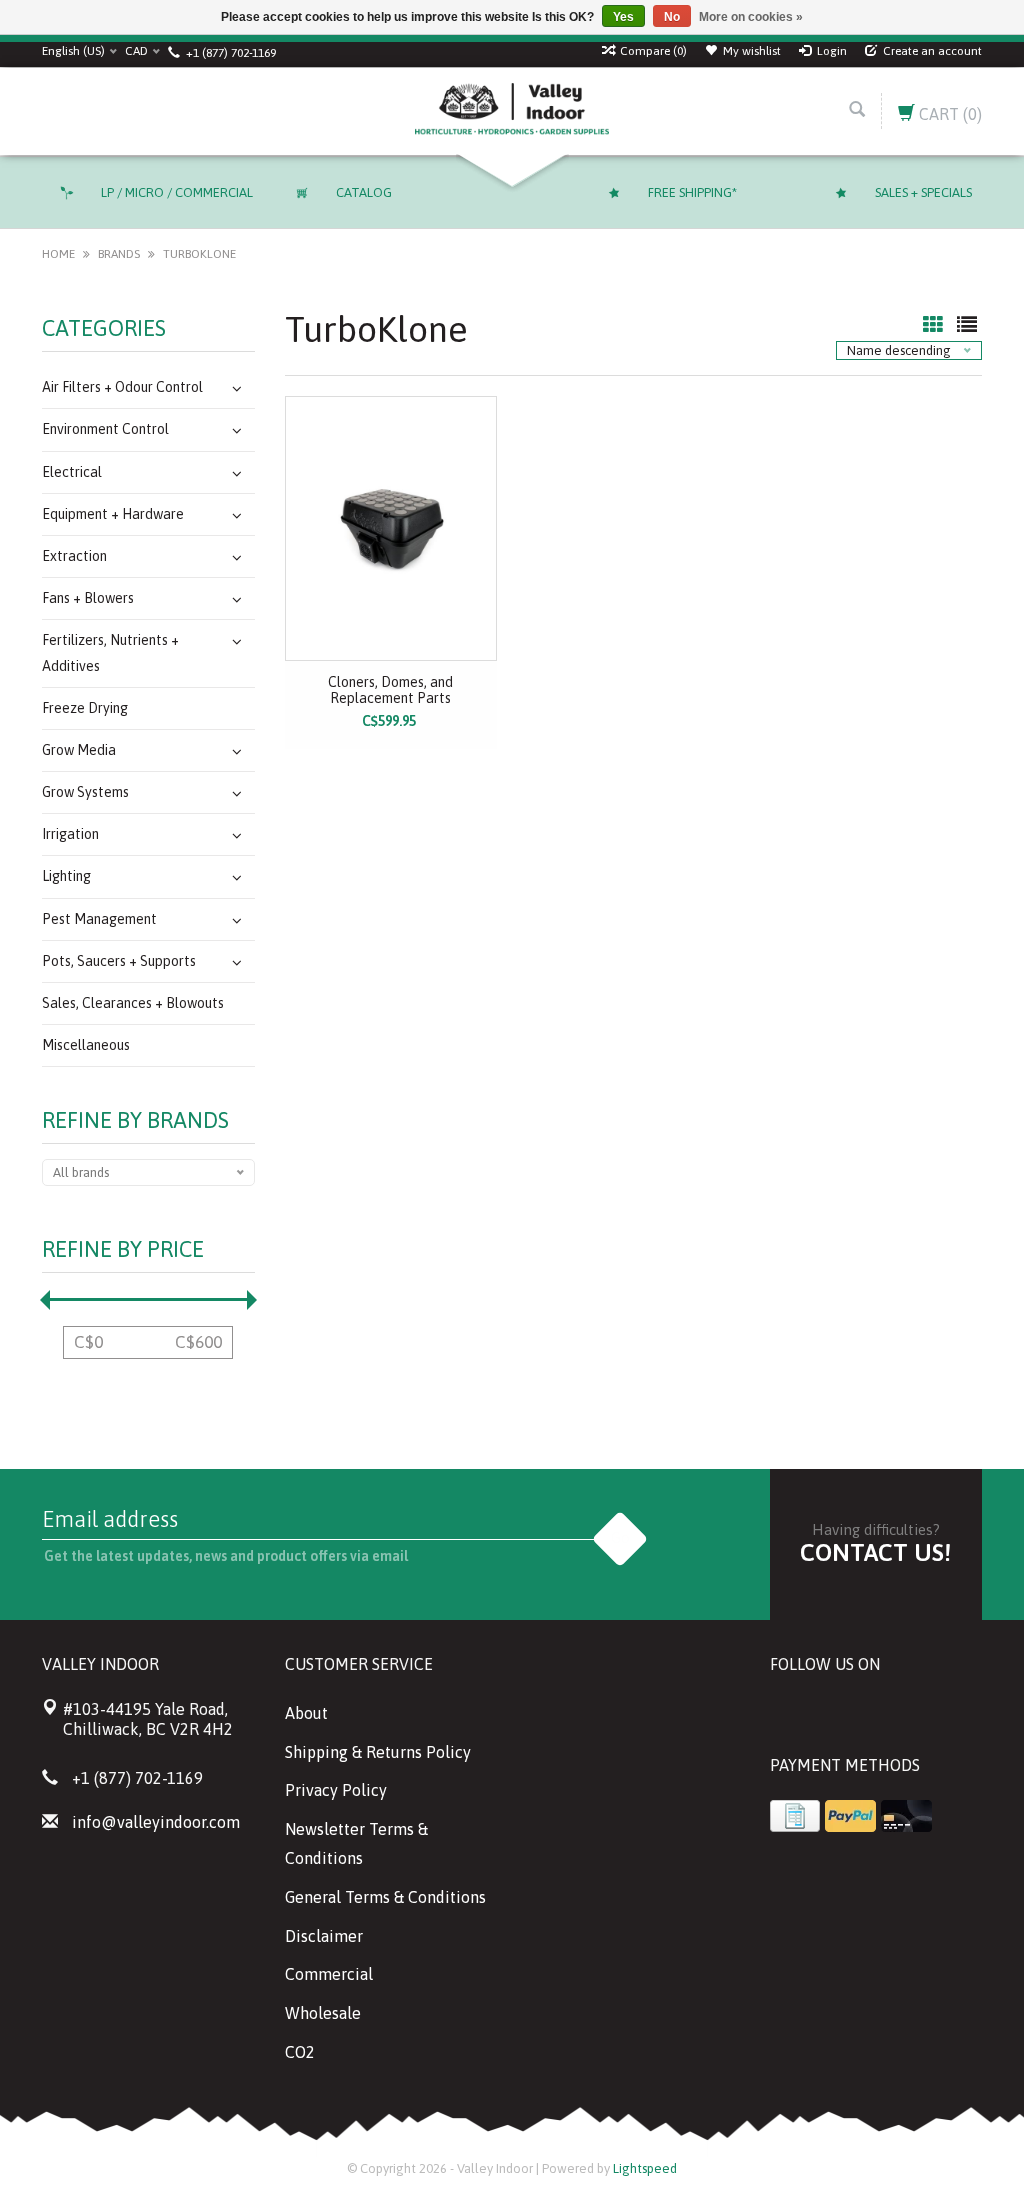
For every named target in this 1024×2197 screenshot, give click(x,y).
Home (58, 254)
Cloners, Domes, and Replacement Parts (390, 690)
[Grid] (935, 326)
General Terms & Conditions (385, 1897)
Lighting (66, 876)
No (672, 17)
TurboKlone (199, 254)
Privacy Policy (336, 1790)
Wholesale (323, 2013)
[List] (967, 326)
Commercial (329, 1974)
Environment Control (105, 429)
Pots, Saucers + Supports (119, 961)
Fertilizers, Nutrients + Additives (110, 652)
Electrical (72, 472)
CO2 (300, 2052)
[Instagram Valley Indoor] (930, 1715)
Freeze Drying (85, 708)
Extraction (74, 556)
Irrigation (70, 834)
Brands (119, 254)
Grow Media (79, 750)
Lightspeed (645, 2168)
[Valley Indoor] (511, 111)
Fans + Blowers (88, 598)
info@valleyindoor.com (156, 1822)
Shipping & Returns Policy (378, 1752)
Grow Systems (85, 792)
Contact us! (875, 1552)
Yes (623, 17)
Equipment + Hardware (113, 514)
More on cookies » (751, 17)
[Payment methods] (795, 1816)
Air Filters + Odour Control (122, 387)
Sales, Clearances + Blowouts (133, 1003)
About (306, 1713)
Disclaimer (324, 1936)
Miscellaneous (86, 1045)
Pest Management (99, 919)
